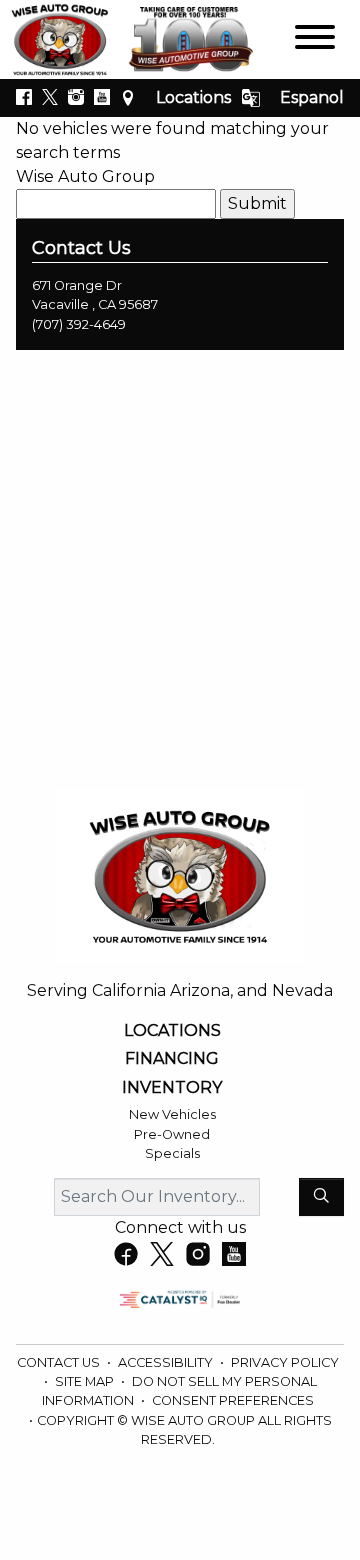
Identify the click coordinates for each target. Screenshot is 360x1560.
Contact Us (60, 1362)
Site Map (86, 1381)
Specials (172, 1153)
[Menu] (315, 40)
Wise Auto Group (85, 176)
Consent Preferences (233, 1400)
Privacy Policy (285, 1362)
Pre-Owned (172, 1134)
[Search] (321, 1197)
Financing (172, 1059)
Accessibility (167, 1362)
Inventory (172, 1088)
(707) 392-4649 (79, 324)
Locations (193, 97)
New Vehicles (172, 1114)
